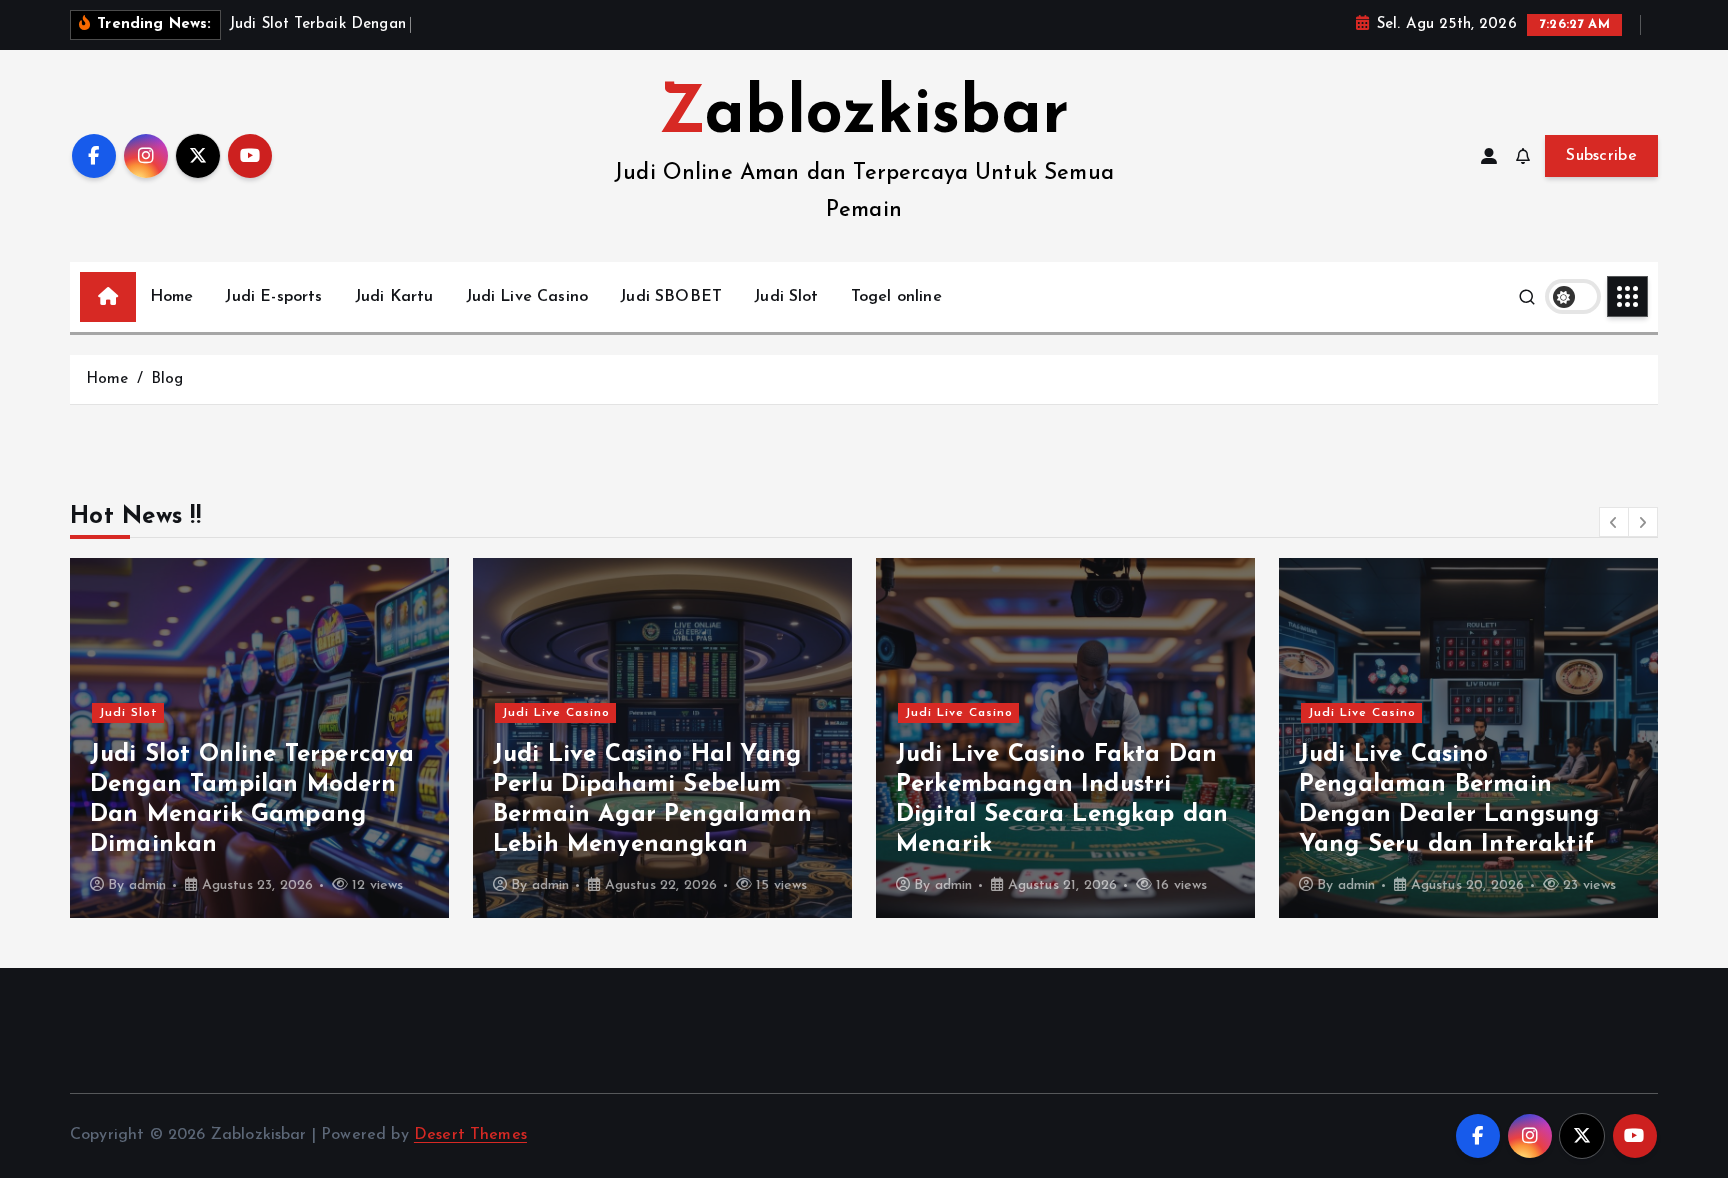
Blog (167, 379)
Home (172, 297)
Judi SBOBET (671, 297)
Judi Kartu (394, 297)
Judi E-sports (273, 297)
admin (148, 885)
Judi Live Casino (527, 297)
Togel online (896, 297)
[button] (1614, 522)
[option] (259, 738)
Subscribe (1601, 156)
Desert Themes (470, 1135)
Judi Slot (786, 297)
